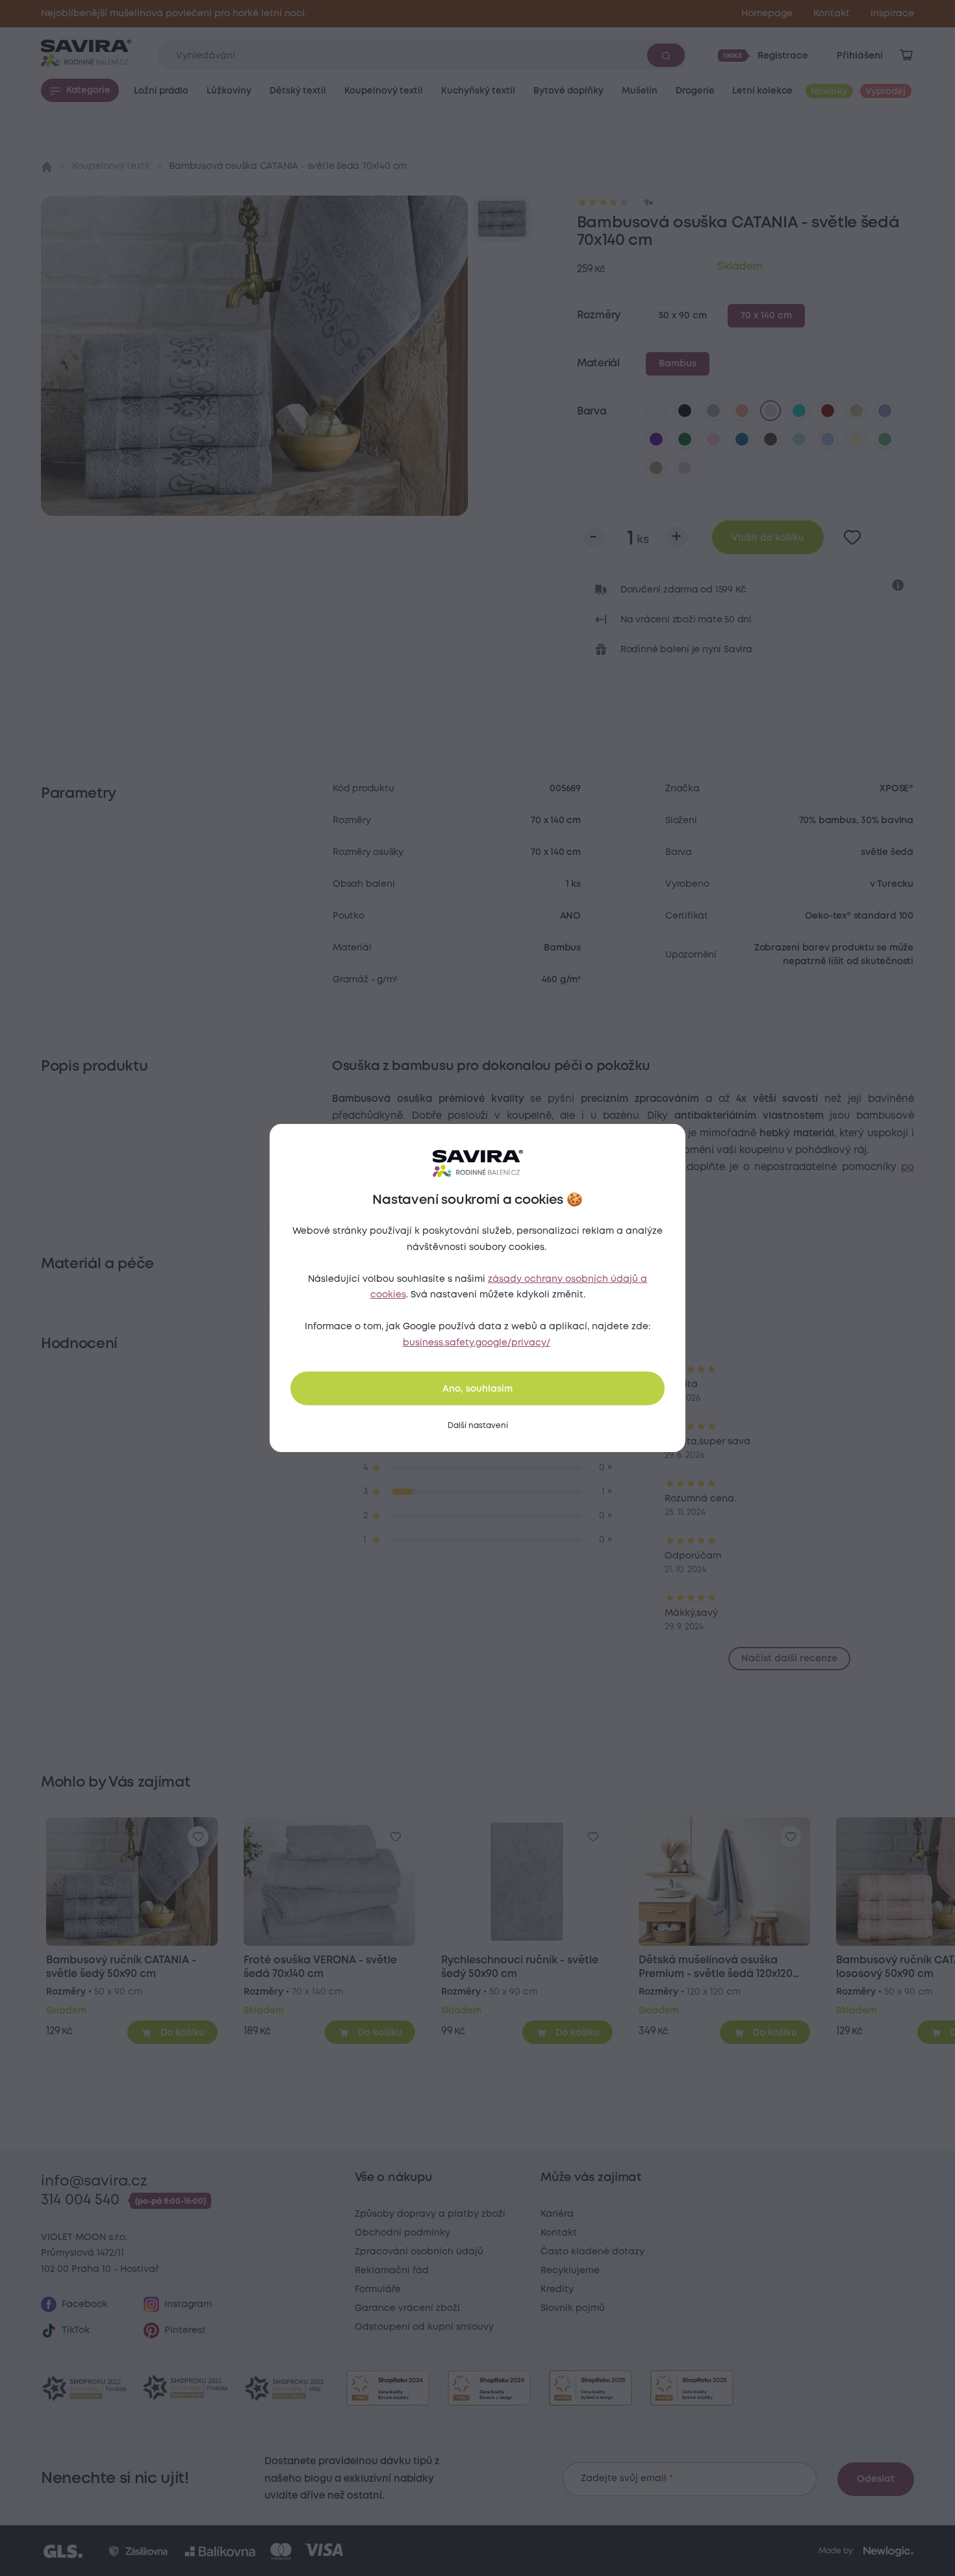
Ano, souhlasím (478, 1389)
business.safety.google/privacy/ (477, 1343)
